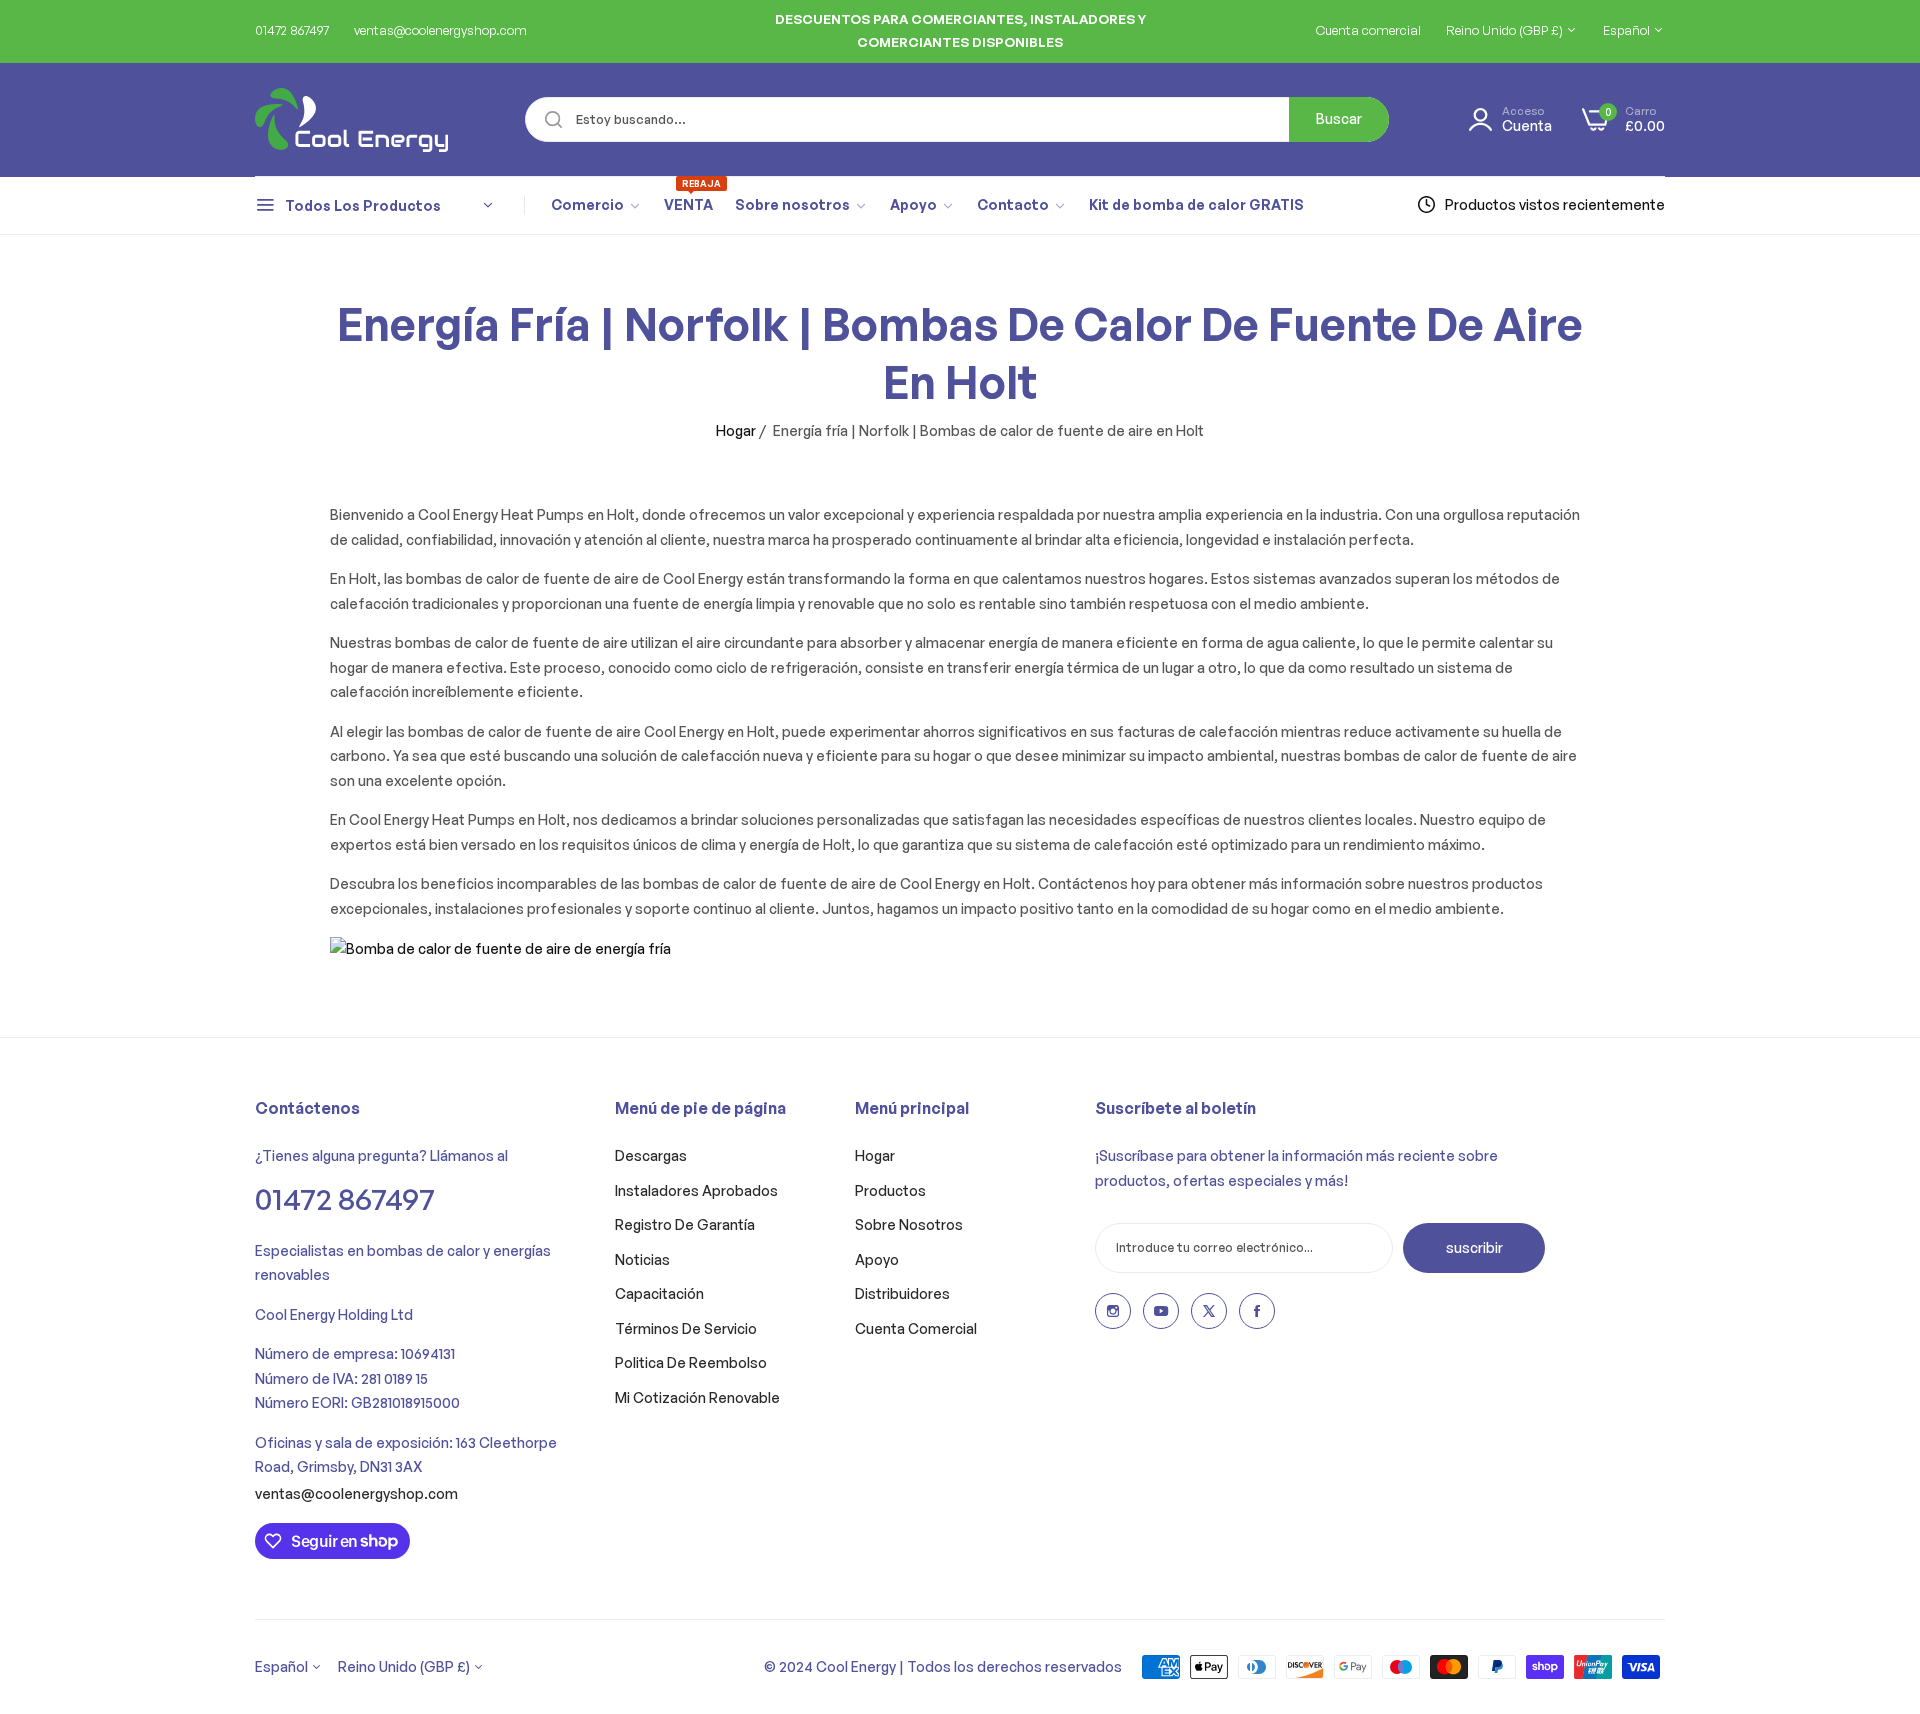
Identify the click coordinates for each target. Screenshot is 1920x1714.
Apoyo (877, 1259)
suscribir (1474, 1247)
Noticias (642, 1259)
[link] (596, 205)
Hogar (736, 430)
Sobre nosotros (909, 1224)
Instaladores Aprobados (696, 1190)
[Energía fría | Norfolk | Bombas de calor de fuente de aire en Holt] (500, 947)
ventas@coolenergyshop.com (356, 1493)
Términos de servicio (686, 1328)
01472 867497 (345, 1198)
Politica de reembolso (691, 1362)
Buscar (1339, 118)
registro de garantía (685, 1224)
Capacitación (659, 1293)
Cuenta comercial (916, 1328)
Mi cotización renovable (697, 1397)
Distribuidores (902, 1293)
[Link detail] (1113, 1311)
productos (890, 1190)
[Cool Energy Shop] (327, 120)
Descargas (651, 1155)
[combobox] (957, 119)
